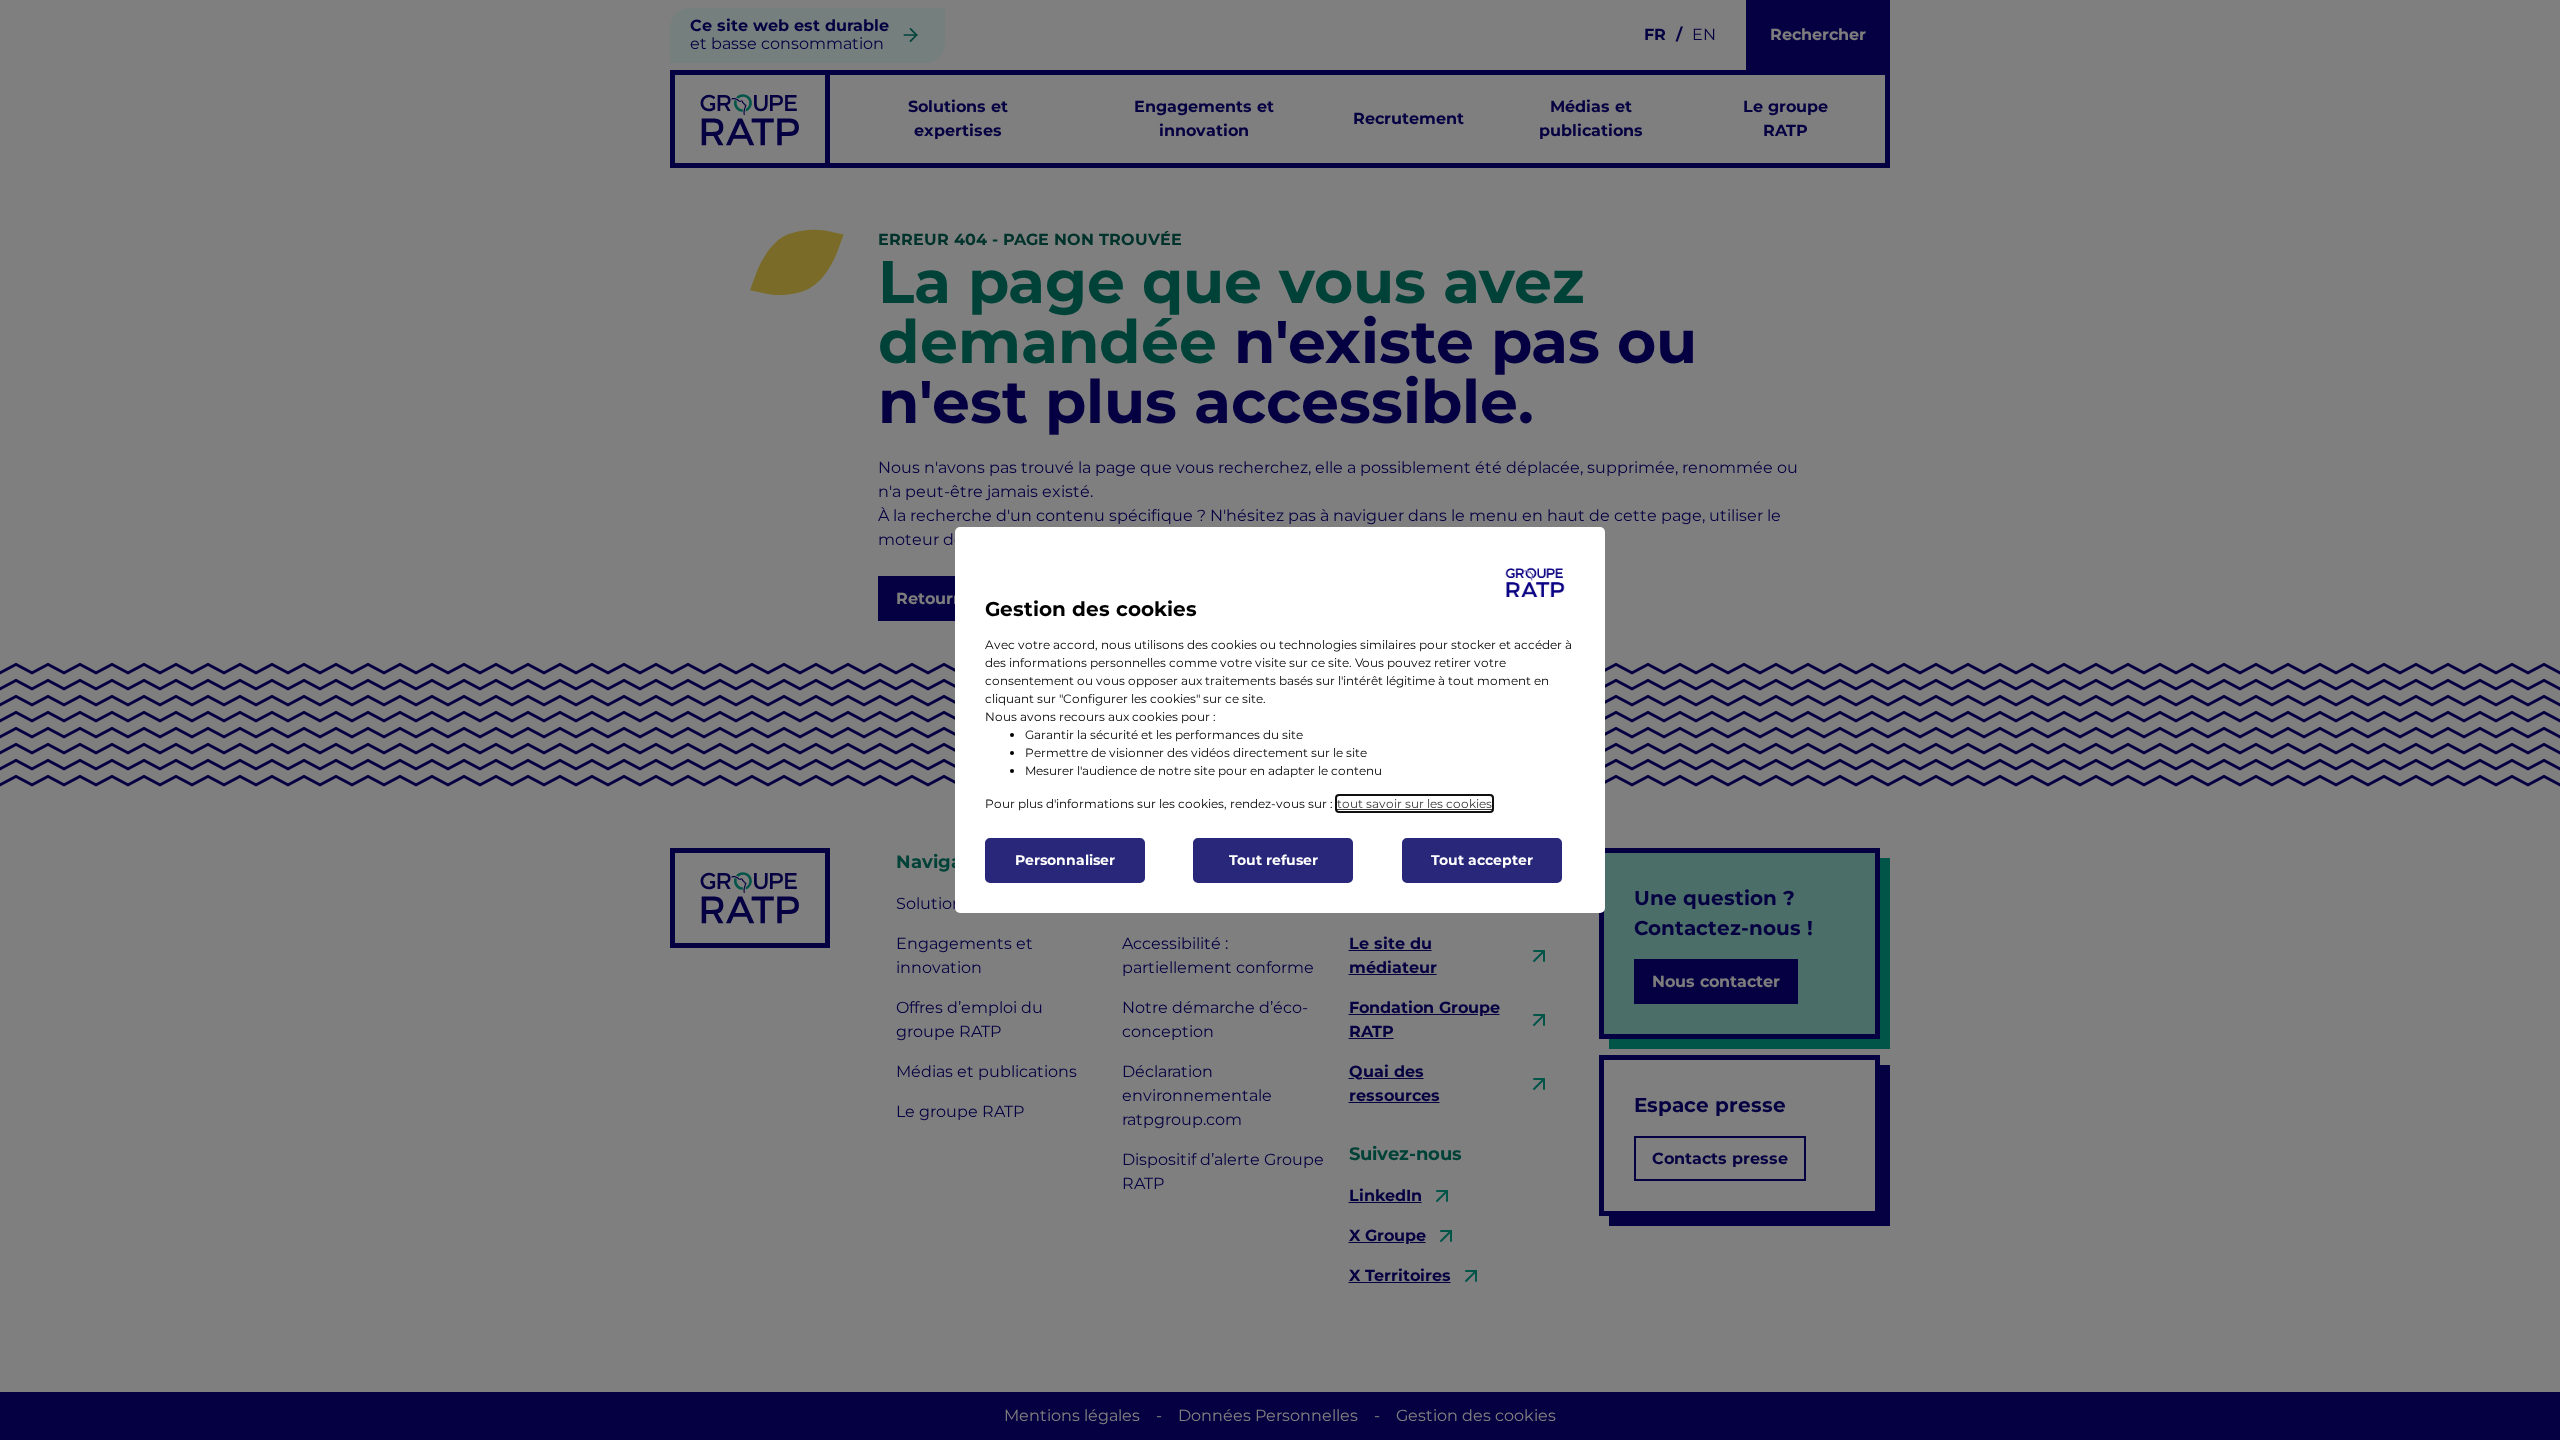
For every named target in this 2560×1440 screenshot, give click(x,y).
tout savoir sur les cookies (1414, 803)
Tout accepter (1482, 860)
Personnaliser (1065, 860)
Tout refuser (1273, 860)
